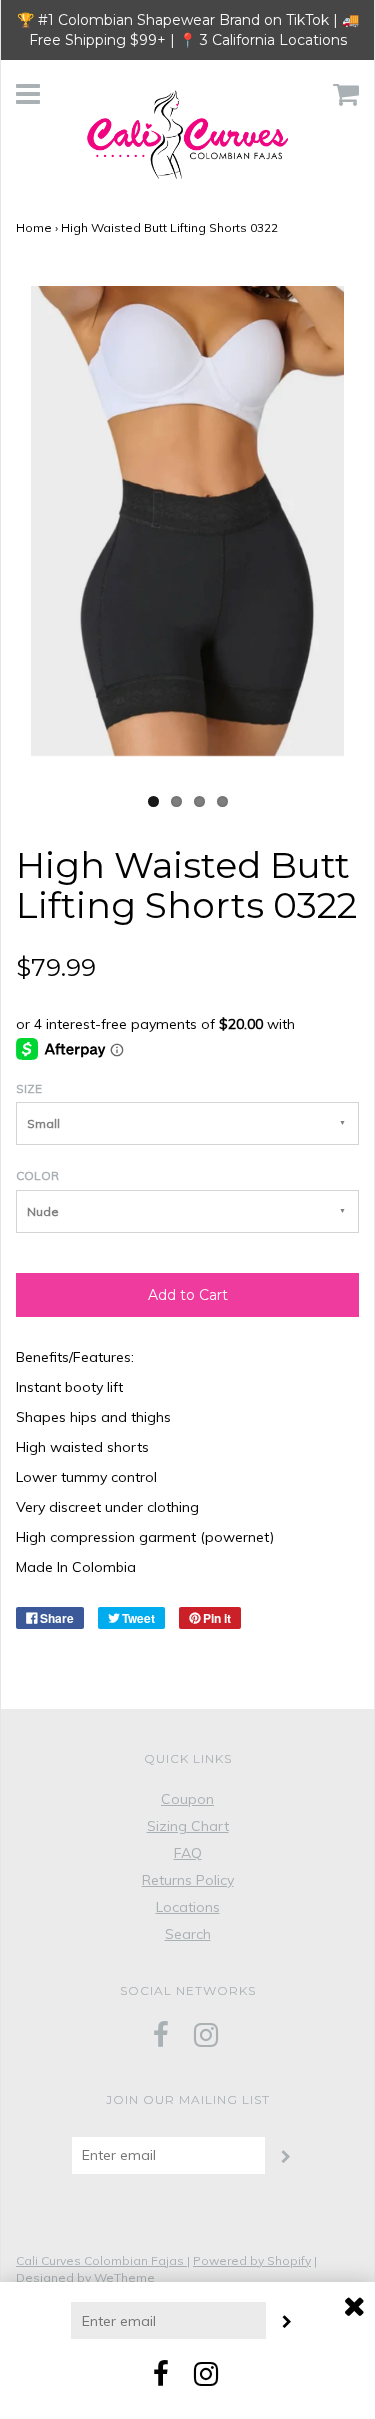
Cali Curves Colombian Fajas (101, 2260)
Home (34, 227)
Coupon (187, 1799)
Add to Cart (188, 1295)
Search (188, 1934)
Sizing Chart (188, 1826)
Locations (188, 1907)
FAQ (188, 1853)
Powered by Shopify (252, 2260)
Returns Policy (188, 1880)
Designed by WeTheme (85, 2277)
